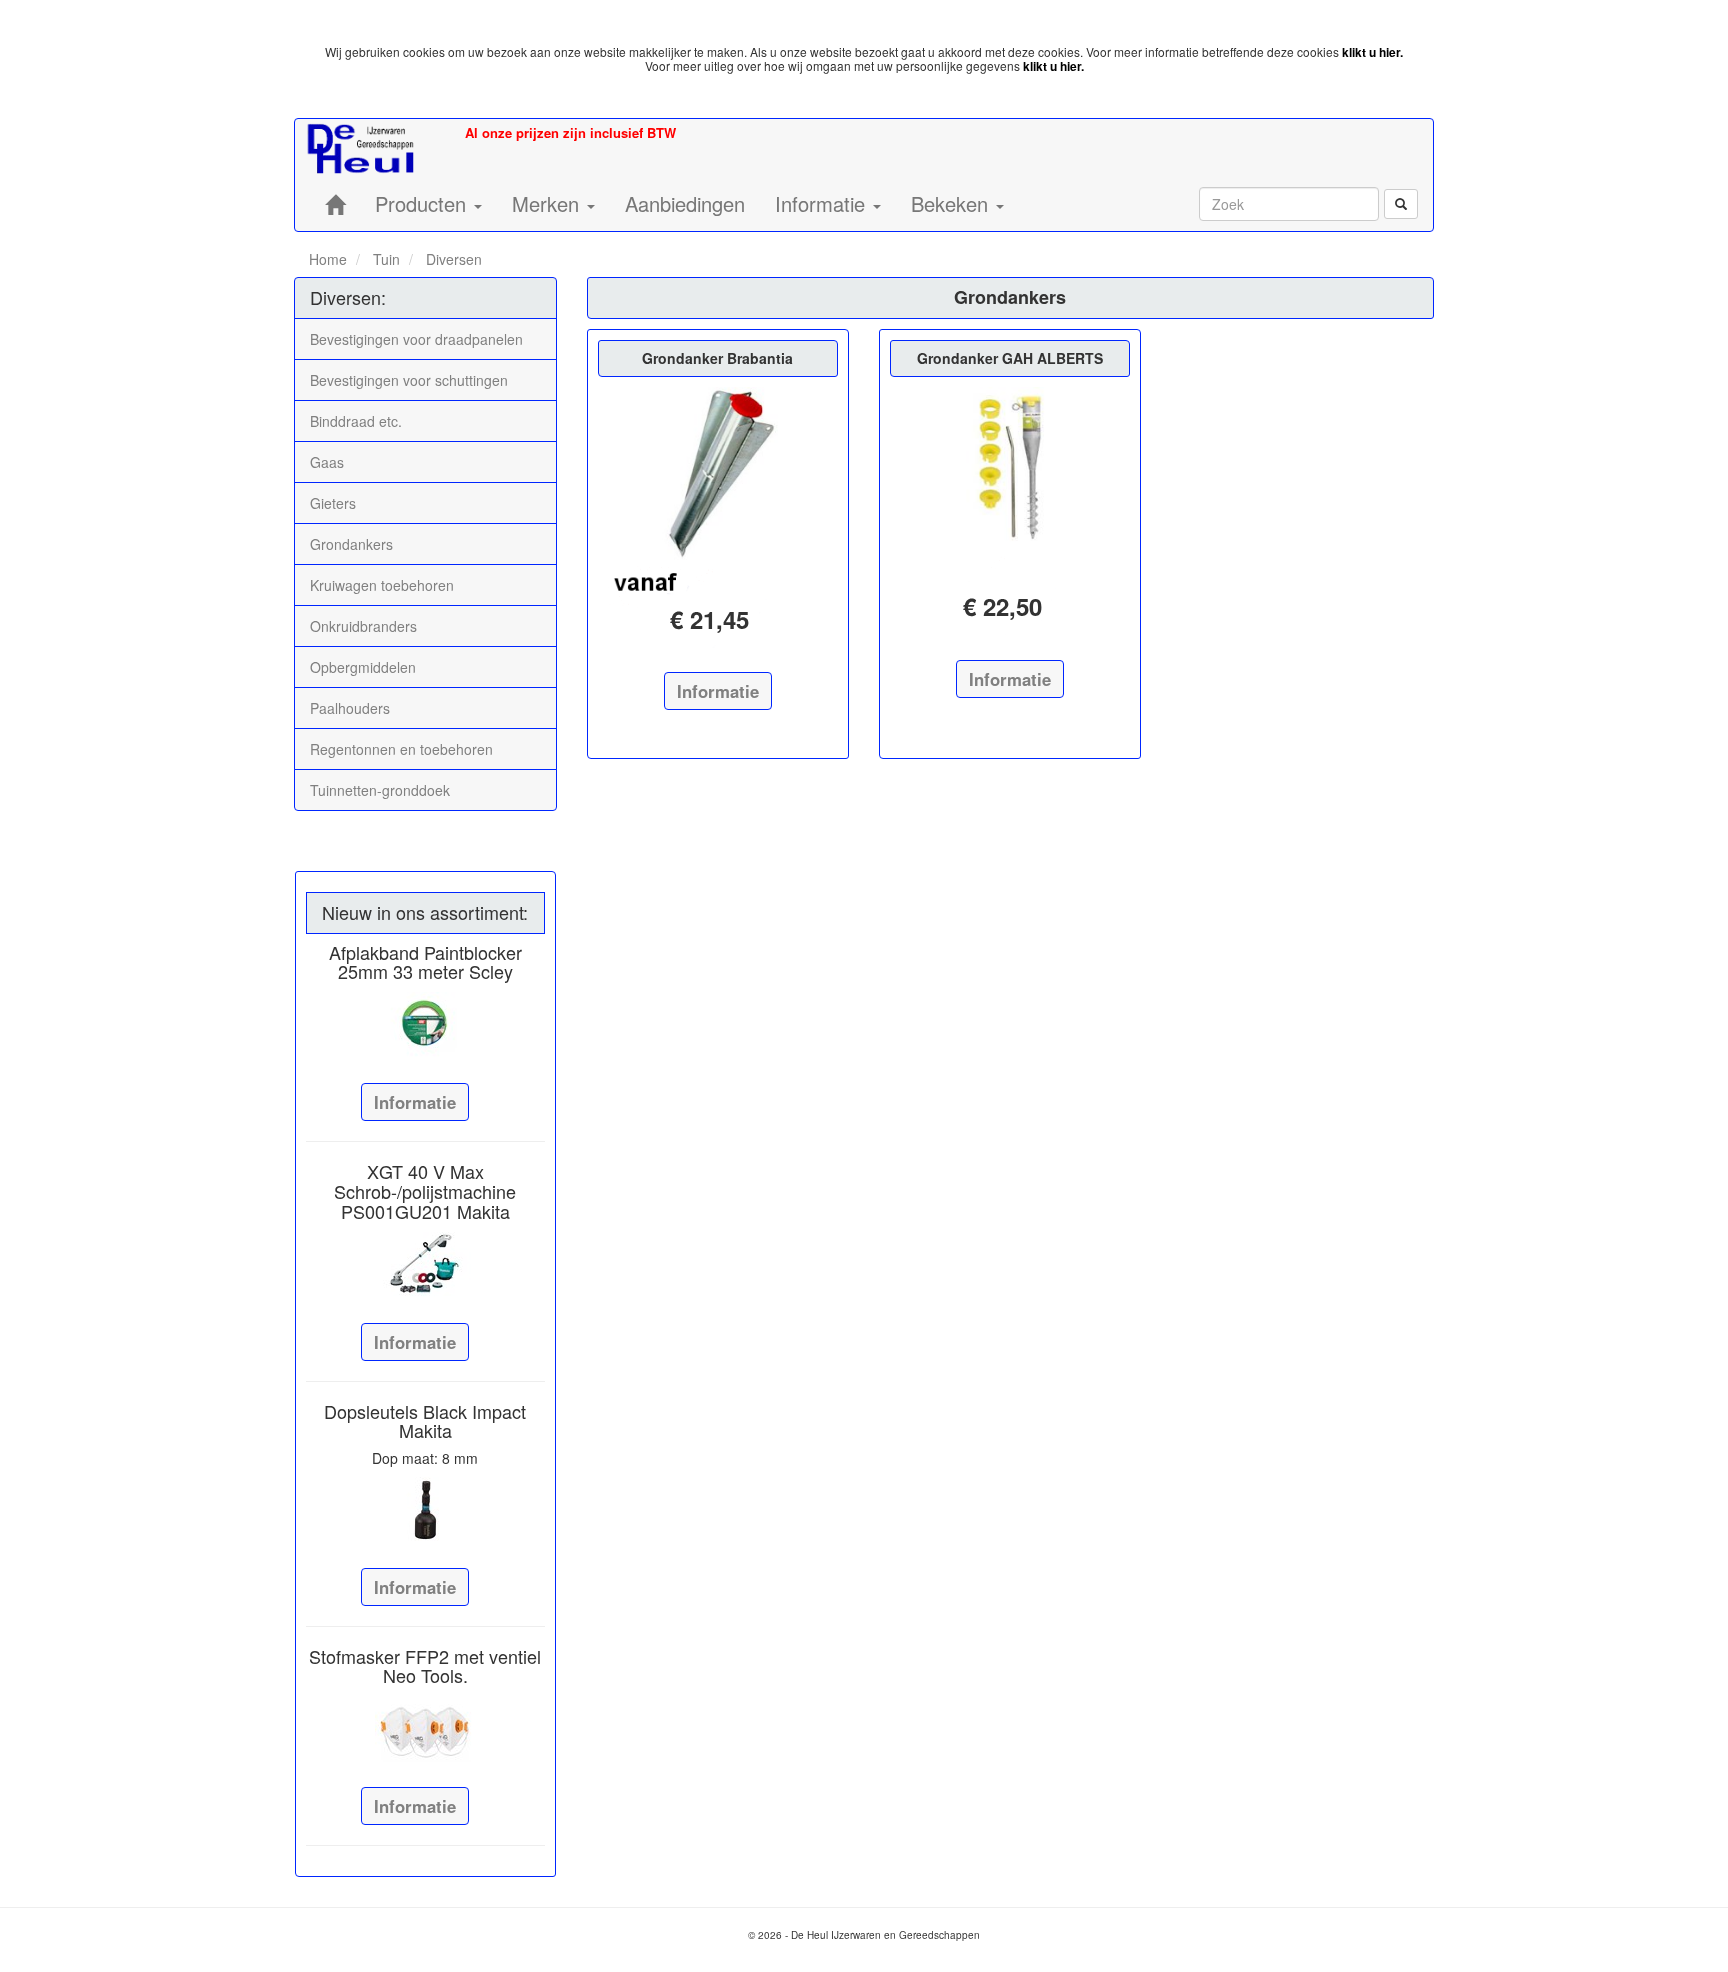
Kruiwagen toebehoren (382, 585)
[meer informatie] (718, 473)
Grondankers (351, 544)
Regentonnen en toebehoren (401, 749)
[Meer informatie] (425, 1025)
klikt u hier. (1372, 52)
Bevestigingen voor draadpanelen (416, 339)
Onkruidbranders (363, 626)
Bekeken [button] (952, 203)
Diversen (452, 259)
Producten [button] (423, 203)
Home (328, 259)
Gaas (327, 462)
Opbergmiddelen (363, 667)
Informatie (415, 1102)
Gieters (333, 503)
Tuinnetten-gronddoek (380, 790)
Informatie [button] (823, 203)
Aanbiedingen (685, 203)
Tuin (384, 259)
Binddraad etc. (356, 421)
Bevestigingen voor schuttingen (409, 380)
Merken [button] (548, 203)
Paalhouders (350, 708)
